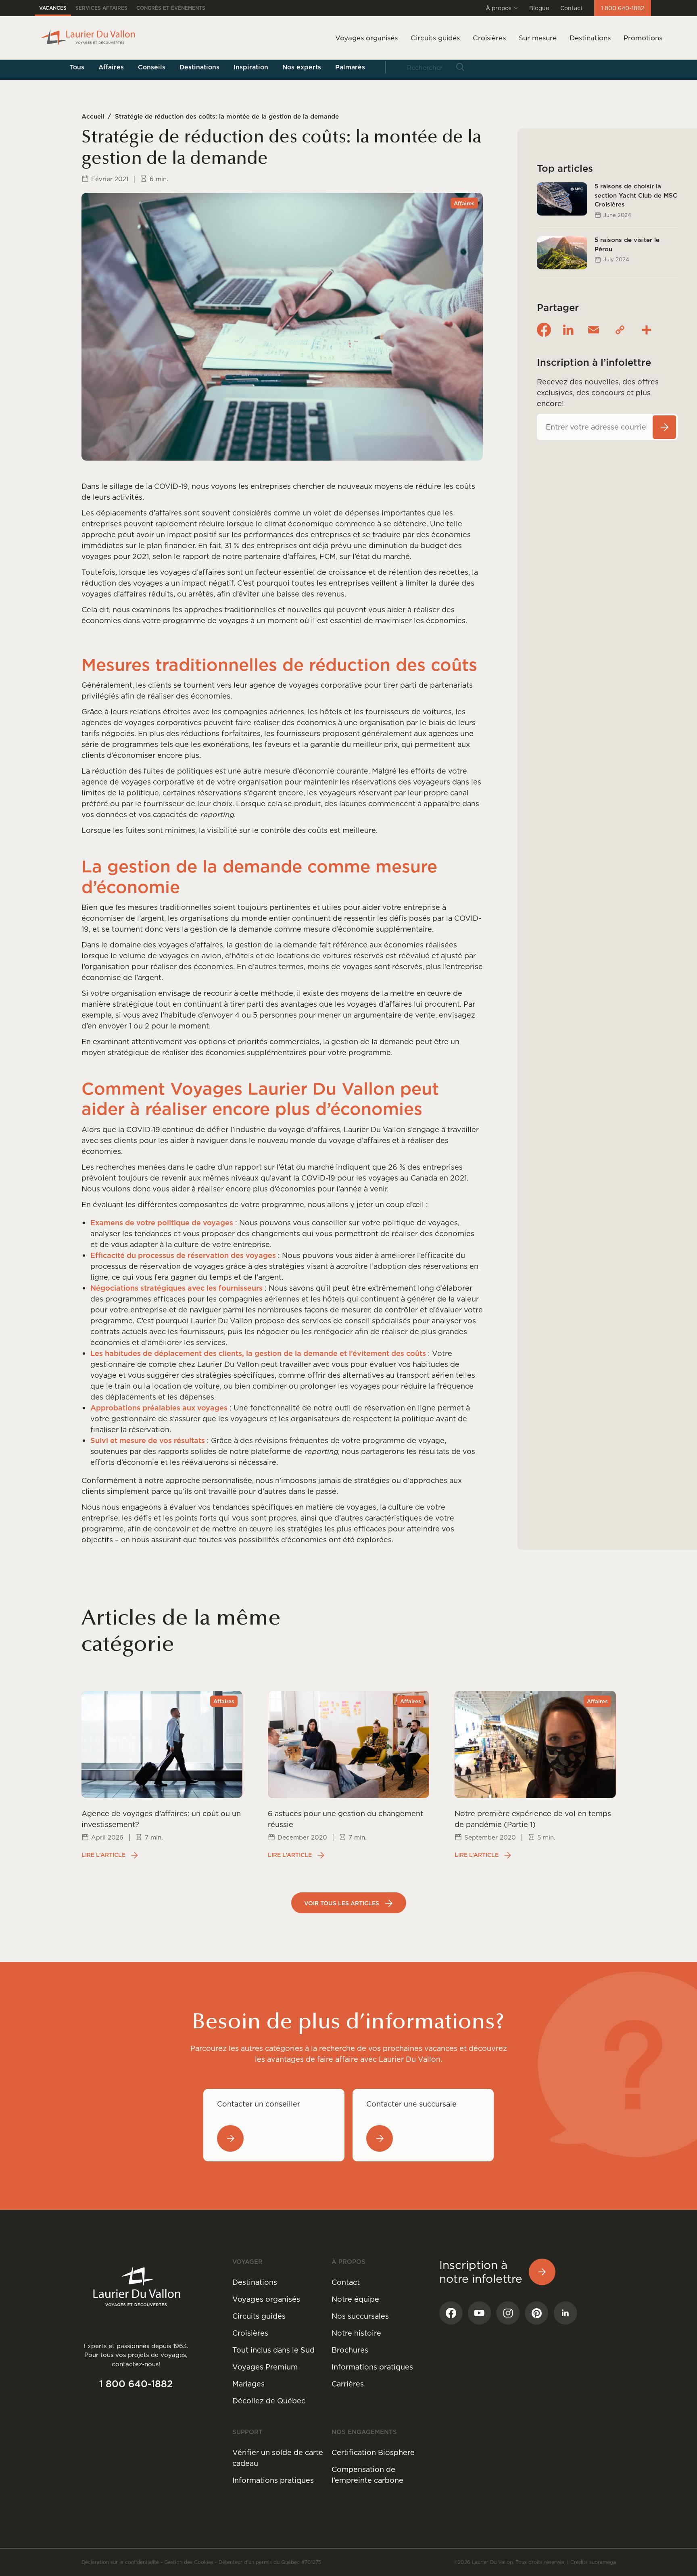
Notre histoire (356, 2333)
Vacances (53, 8)
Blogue (539, 8)
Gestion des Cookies (189, 2562)
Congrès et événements (171, 8)
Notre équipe (355, 2299)
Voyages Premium (265, 2367)
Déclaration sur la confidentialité (120, 2562)
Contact (572, 8)
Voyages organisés (266, 2299)
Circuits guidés (259, 2316)
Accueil (93, 116)
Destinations (590, 38)
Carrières (348, 2384)
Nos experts (302, 67)
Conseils (152, 67)
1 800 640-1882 (623, 8)
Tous (77, 67)
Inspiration (251, 67)
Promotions (643, 38)
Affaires (111, 67)
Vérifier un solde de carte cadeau (278, 2458)
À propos (499, 8)
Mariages (248, 2384)
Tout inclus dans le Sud (273, 2350)
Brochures (350, 2350)
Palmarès (350, 67)
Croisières (250, 2333)
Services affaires (101, 8)
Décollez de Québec (269, 2401)
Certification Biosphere (373, 2452)
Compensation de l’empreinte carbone (367, 2475)
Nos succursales (360, 2316)
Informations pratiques (372, 2367)
